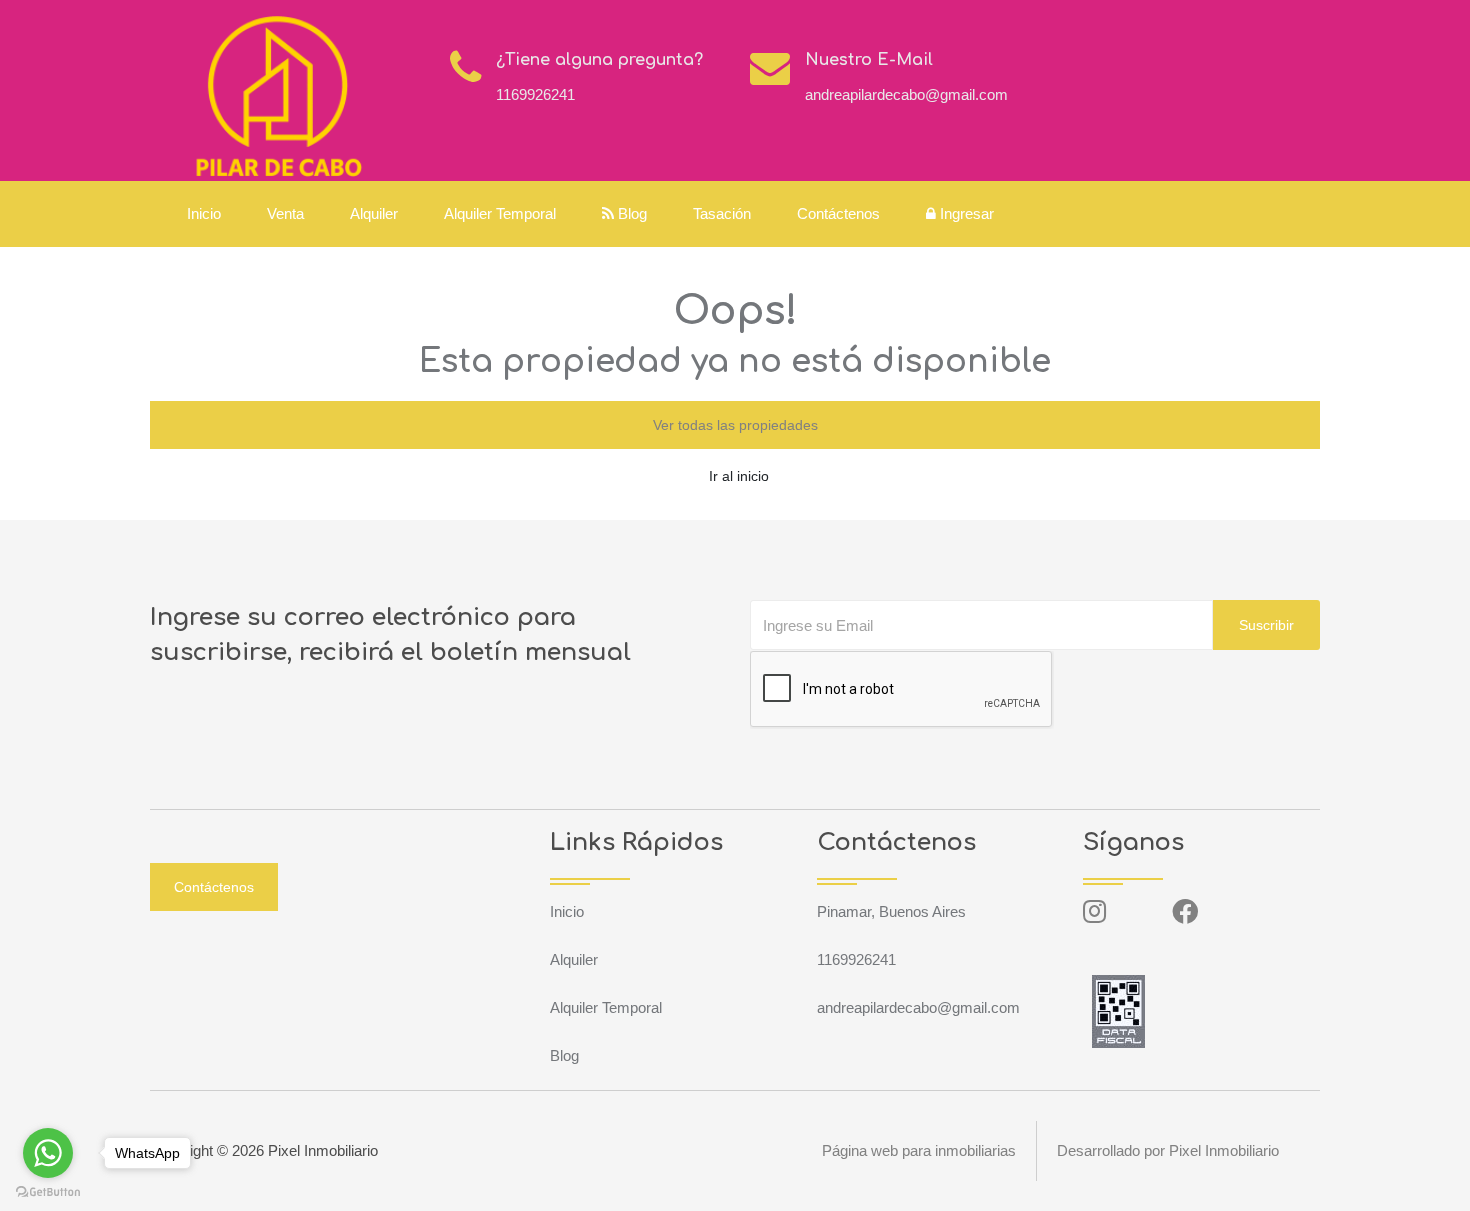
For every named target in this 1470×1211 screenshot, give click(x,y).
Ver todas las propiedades (735, 425)
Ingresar (965, 213)
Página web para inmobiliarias (919, 1150)
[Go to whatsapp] (48, 1153)
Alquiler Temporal (500, 213)
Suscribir (1266, 625)
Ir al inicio (739, 476)
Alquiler (374, 213)
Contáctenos (838, 213)
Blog (630, 213)
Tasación (722, 213)
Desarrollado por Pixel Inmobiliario (1168, 1150)
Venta (285, 213)
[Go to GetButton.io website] (48, 1191)
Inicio (204, 213)
